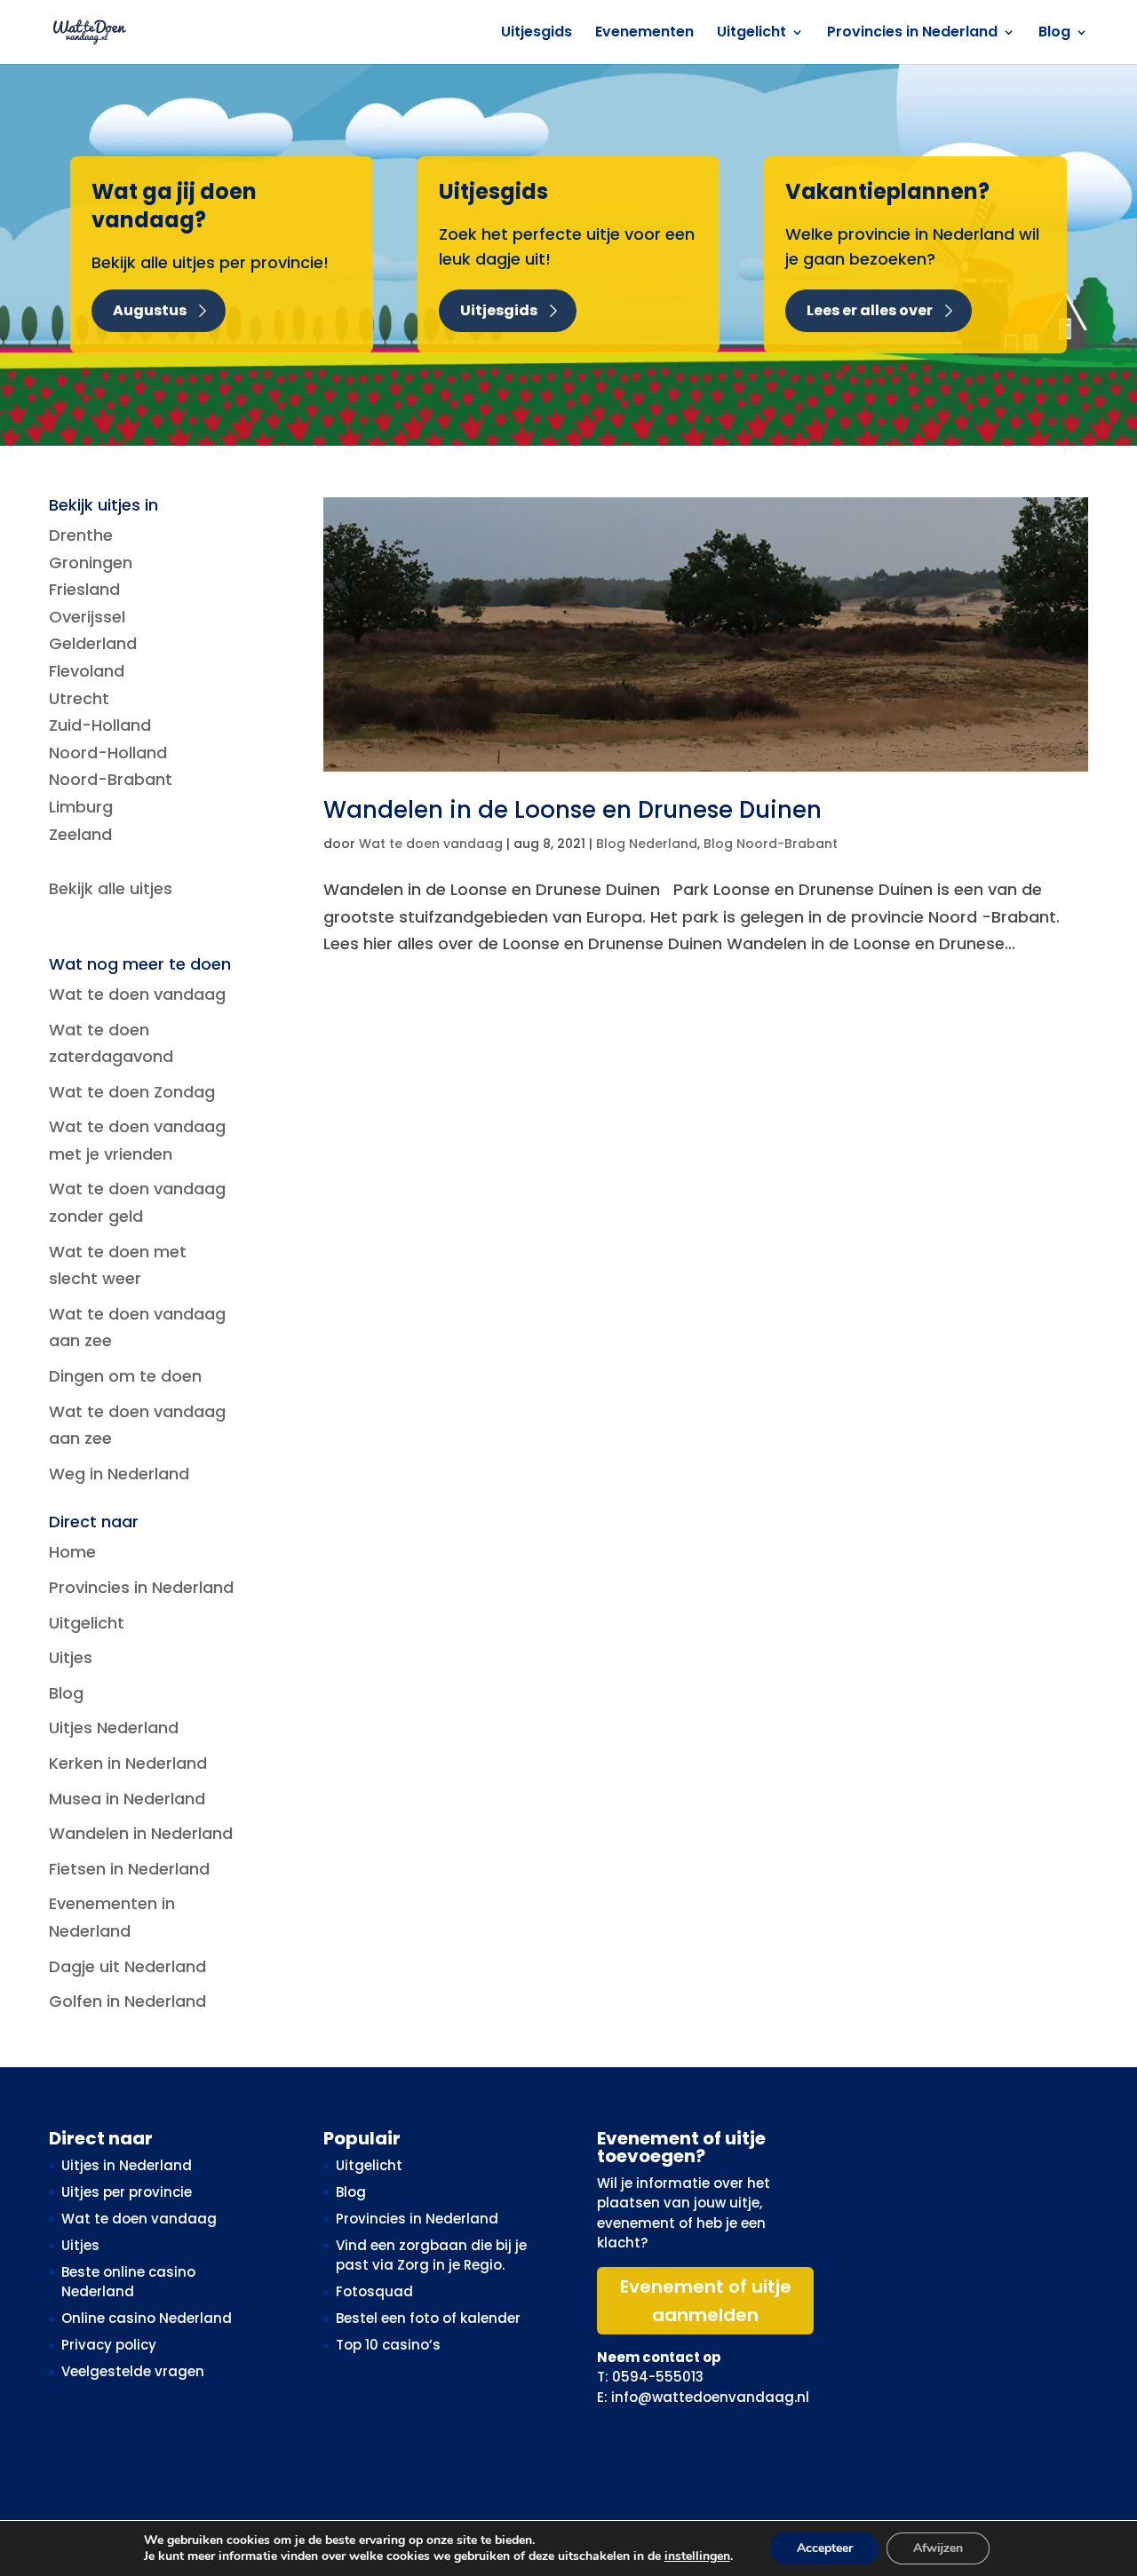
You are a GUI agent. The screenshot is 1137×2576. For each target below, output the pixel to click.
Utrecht (79, 698)
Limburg (81, 807)
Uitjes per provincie (127, 2192)
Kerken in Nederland (128, 1763)
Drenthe (81, 535)
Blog (1054, 34)
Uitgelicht (751, 34)
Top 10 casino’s (388, 2345)
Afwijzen (938, 2548)
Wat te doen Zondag (132, 1092)
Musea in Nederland (127, 1799)
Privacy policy (109, 2345)
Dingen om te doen (125, 1376)
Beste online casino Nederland (128, 2282)
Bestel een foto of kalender (428, 2318)
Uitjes (71, 1657)
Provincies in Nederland (912, 34)
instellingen (697, 2556)
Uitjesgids (537, 34)
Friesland (84, 589)
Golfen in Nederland (127, 2001)
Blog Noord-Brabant (771, 844)
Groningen (91, 563)
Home (72, 1552)
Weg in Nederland (119, 1474)
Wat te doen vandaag (431, 844)
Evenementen (644, 34)
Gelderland (93, 643)
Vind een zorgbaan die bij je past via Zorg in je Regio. (431, 2255)
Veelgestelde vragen (133, 2371)
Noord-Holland (108, 753)
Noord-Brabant (111, 779)
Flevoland (87, 671)
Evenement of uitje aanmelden (706, 2301)
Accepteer (825, 2548)
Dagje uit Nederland (127, 1966)
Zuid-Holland (100, 725)
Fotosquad (374, 2291)
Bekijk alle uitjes (111, 888)
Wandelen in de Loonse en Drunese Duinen (572, 810)
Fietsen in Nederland (129, 1869)
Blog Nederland (647, 844)
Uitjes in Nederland (127, 2165)
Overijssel (87, 617)
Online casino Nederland (147, 2318)
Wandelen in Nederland (141, 1833)
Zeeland (80, 834)
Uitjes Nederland (114, 1728)
